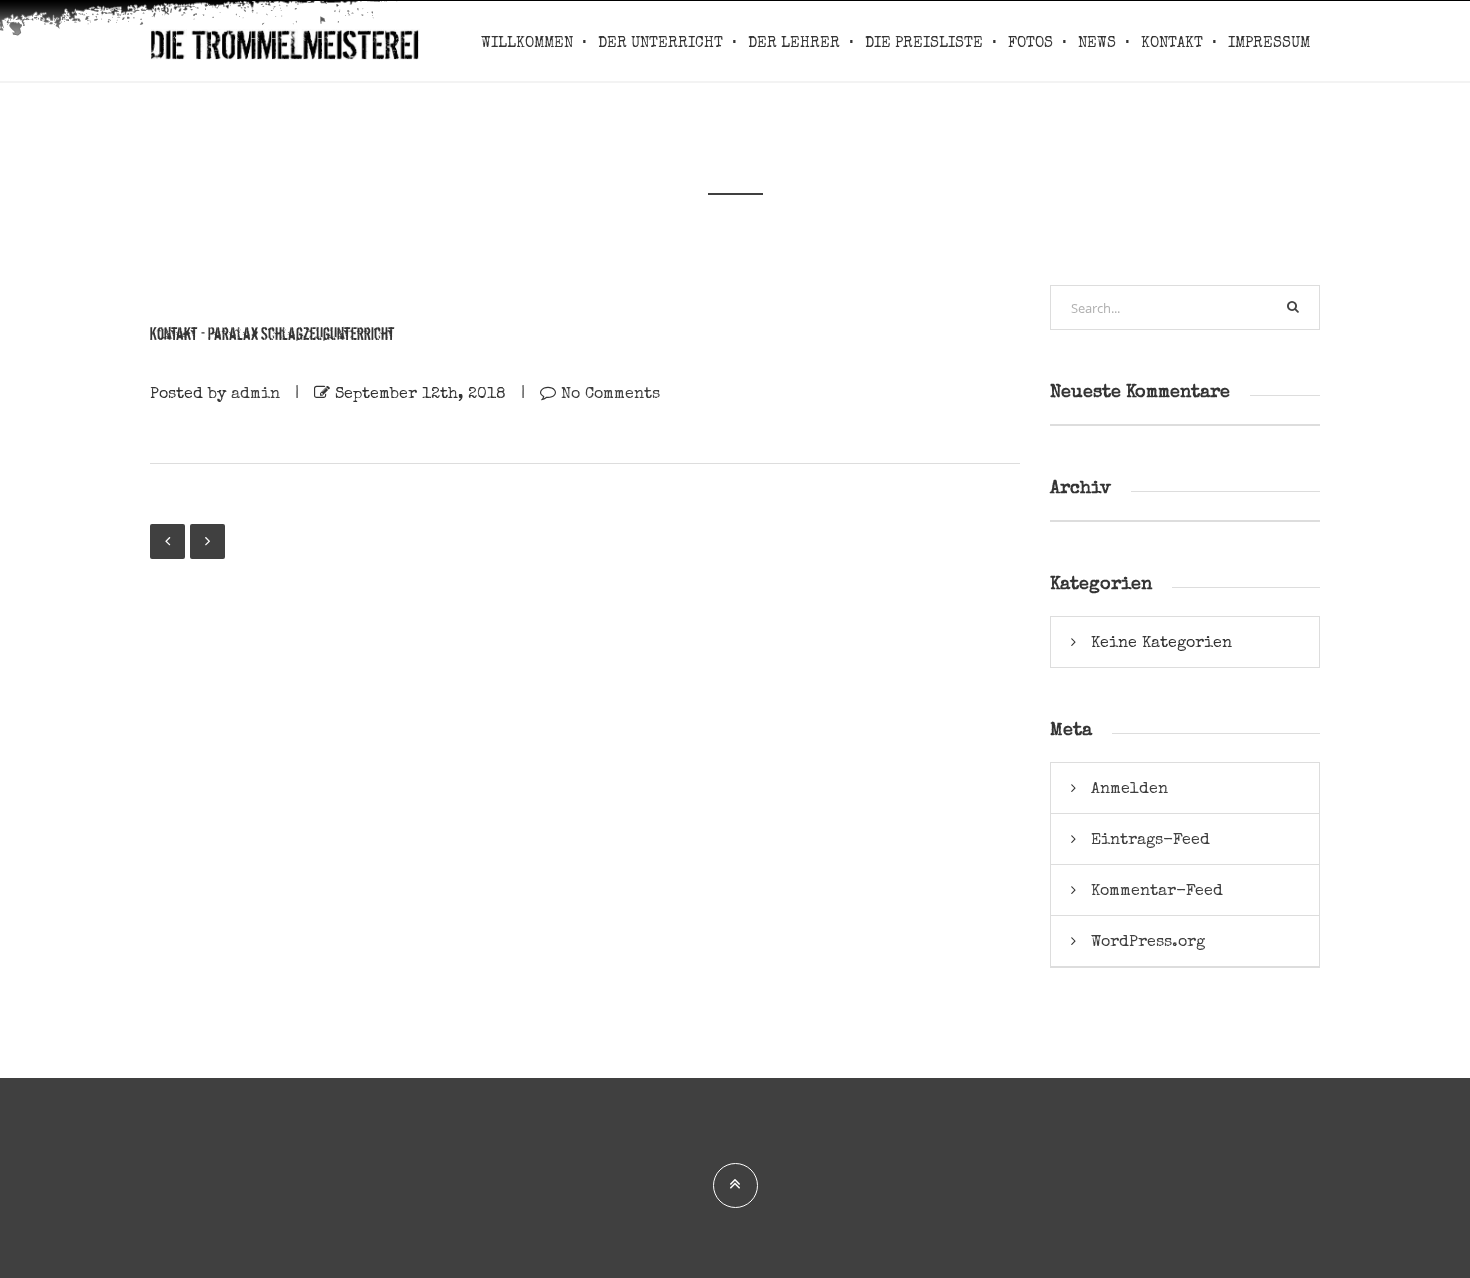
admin (255, 393)
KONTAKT (1172, 42)
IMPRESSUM (1269, 42)
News (1097, 42)
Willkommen (527, 42)
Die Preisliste (924, 42)
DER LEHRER (794, 42)
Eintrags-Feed (1150, 839)
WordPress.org (1148, 941)
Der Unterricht (660, 42)
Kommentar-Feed (1157, 890)
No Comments (610, 393)
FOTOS (1030, 42)
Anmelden (1129, 788)
